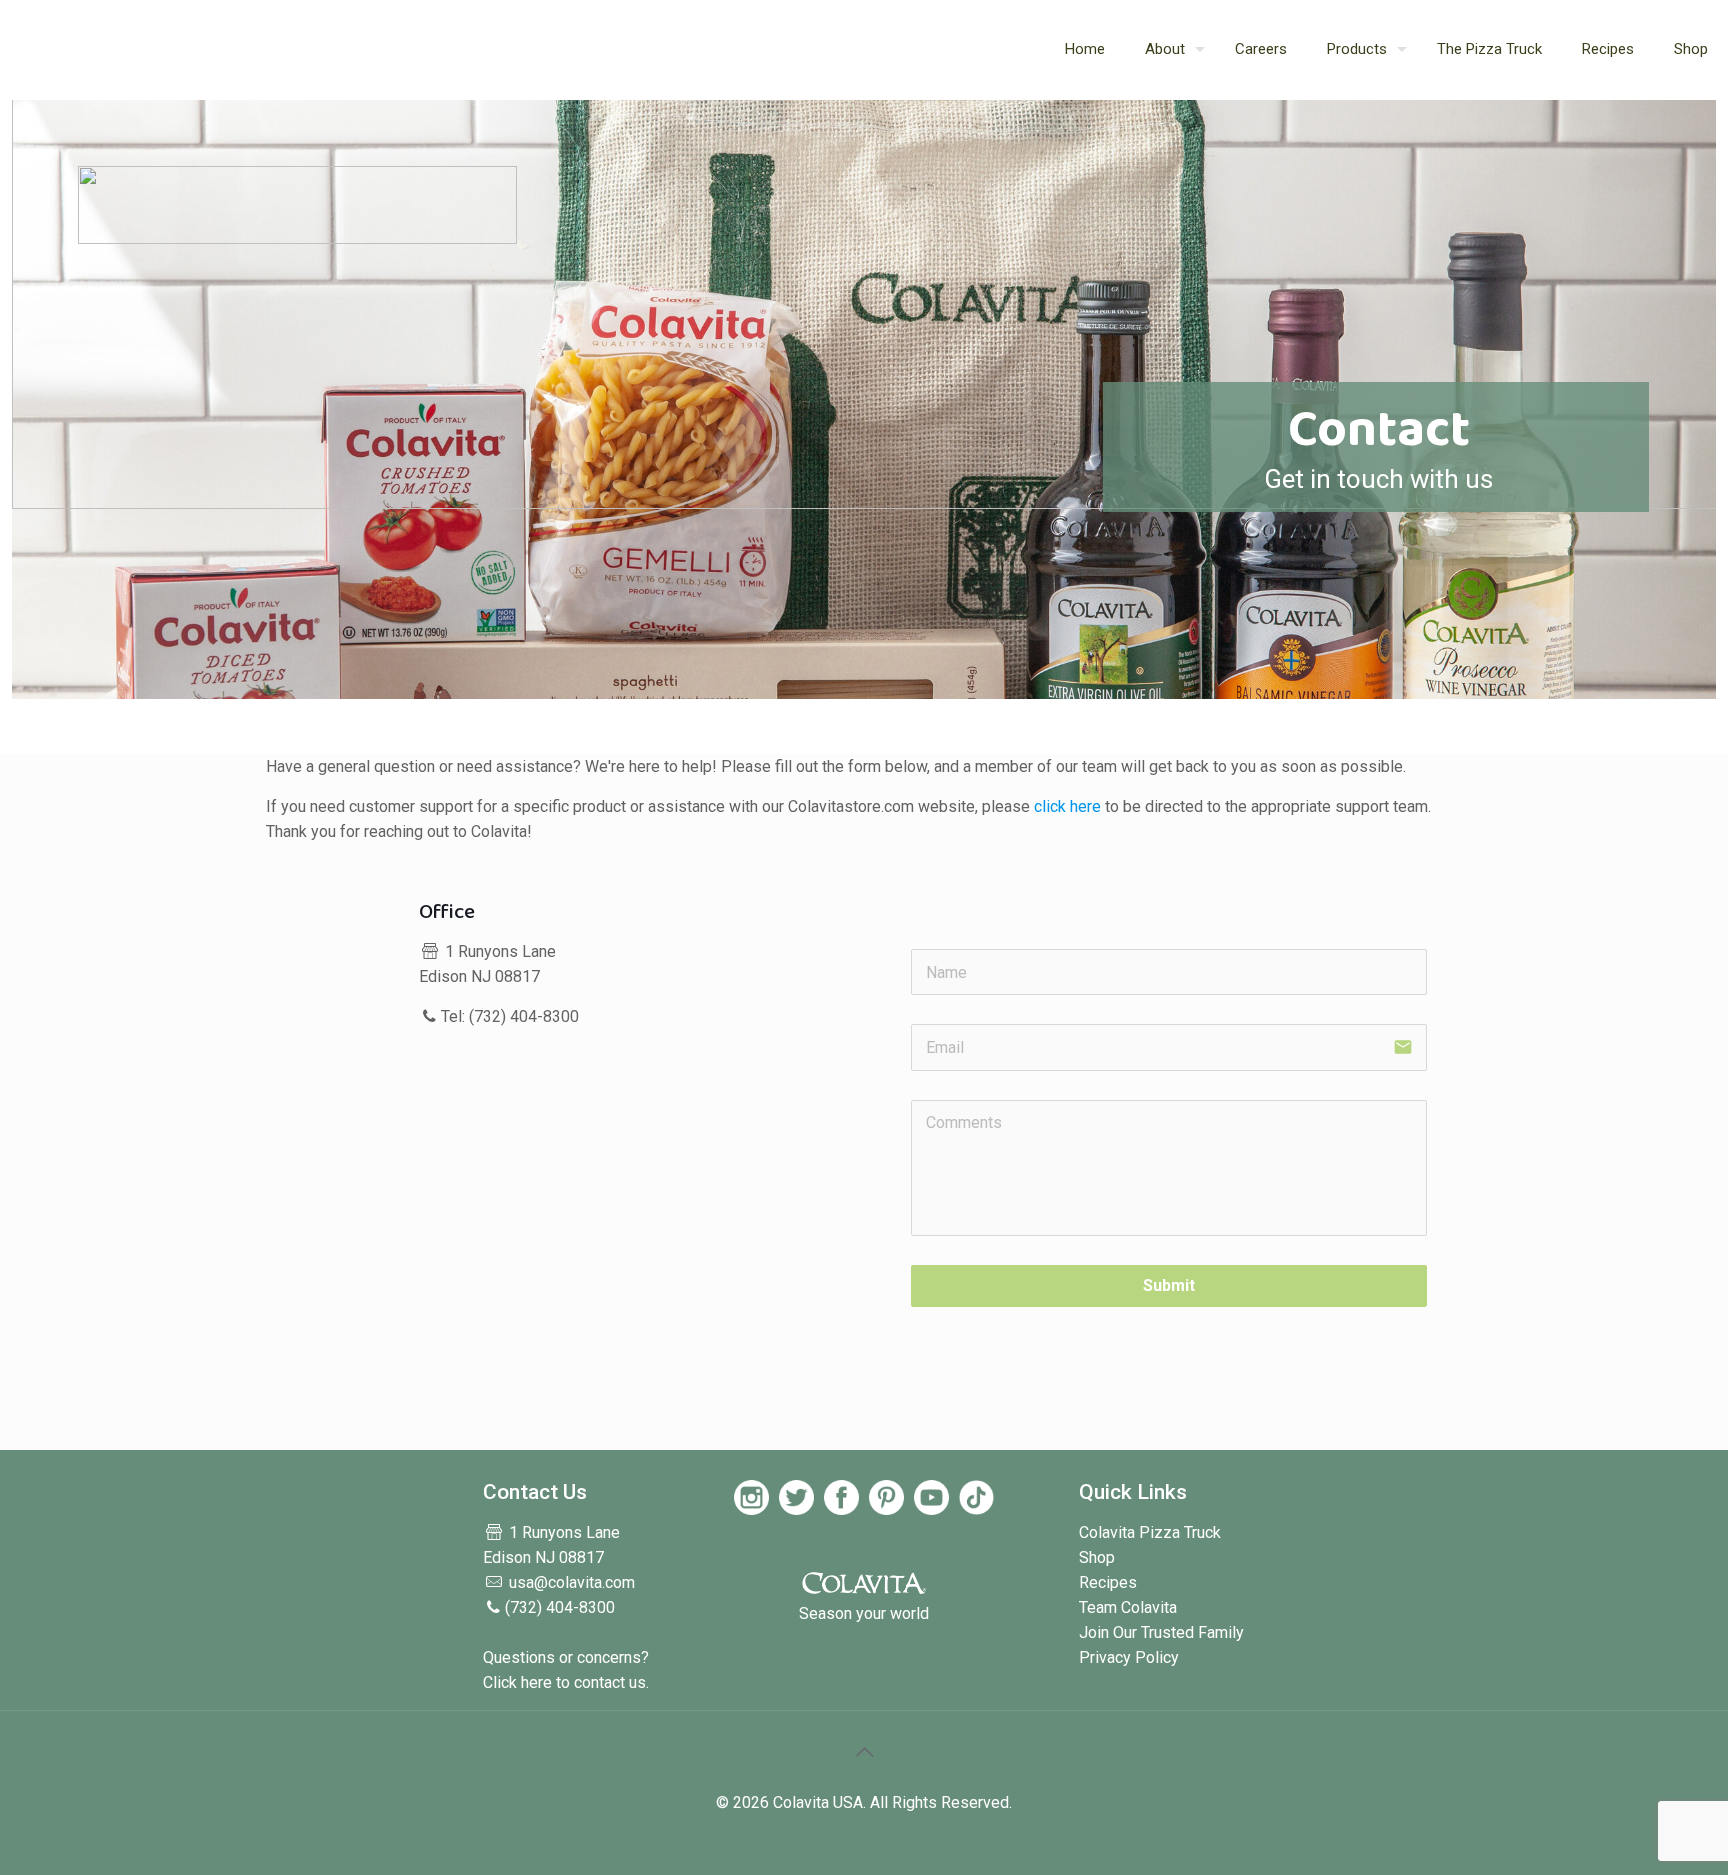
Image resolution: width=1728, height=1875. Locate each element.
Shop (1097, 1557)
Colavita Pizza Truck (1150, 1532)
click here (1067, 806)
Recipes (1108, 1582)
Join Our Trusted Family (1161, 1632)
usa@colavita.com (572, 1582)
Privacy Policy (1129, 1657)
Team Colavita (1128, 1607)
